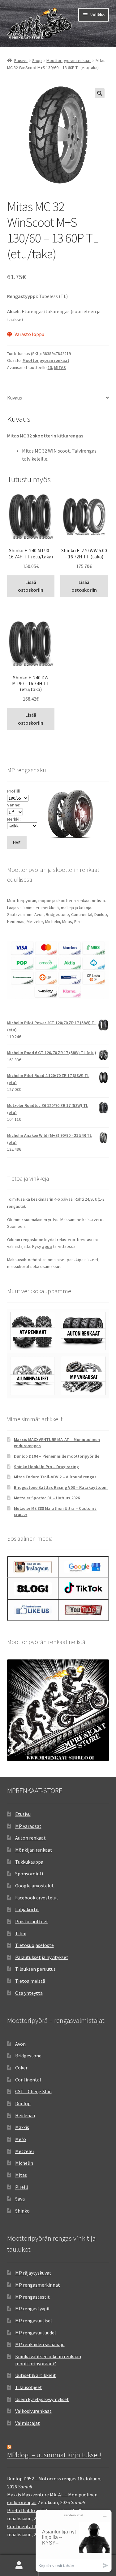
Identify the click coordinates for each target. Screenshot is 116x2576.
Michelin (24, 2163)
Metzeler (25, 2151)
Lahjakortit (27, 1909)
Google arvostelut (34, 1886)
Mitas (21, 2175)
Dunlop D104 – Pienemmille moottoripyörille (57, 1456)
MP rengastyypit (33, 2309)
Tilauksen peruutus (35, 1969)
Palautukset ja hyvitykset (42, 1957)
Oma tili (19, 2566)
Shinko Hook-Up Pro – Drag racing (46, 1467)
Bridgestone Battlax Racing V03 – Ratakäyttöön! (61, 1487)
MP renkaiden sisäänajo (40, 2344)
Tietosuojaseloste (34, 1945)
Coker (21, 2068)
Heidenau (25, 2115)
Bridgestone (28, 2056)
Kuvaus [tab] (15, 398)
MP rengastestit (32, 2297)
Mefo (21, 2139)
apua (47, 1246)
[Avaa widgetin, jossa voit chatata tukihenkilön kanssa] (74, 2541)
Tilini (21, 1933)
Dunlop (23, 2103)
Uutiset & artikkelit (36, 2375)
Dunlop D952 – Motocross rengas (42, 2479)
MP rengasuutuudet (36, 2333)
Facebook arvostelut (37, 1898)
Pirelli (22, 2187)
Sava (20, 2199)
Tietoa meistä (30, 1981)
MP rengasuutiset (34, 2321)
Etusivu (21, 60)
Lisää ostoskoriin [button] (31, 586)
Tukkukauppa (29, 1862)
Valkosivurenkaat (33, 2411)
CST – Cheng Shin (33, 2091)
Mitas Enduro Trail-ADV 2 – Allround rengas (55, 1477)
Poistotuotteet (32, 1921)
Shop (37, 60)
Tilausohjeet (29, 2387)
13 (50, 367)
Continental (28, 2080)
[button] (100, 93)
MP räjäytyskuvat (33, 2273)
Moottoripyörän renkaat (69, 60)
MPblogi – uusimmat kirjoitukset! (54, 2455)
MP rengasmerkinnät (38, 2285)
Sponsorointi (29, 1874)
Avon (20, 2044)
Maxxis (22, 2127)
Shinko (22, 2211)
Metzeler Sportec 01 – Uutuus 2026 (47, 1498)
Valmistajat (28, 2423)
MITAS (60, 367)
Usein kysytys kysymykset (42, 2399)
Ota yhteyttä (29, 1993)
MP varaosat (28, 1826)
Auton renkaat (30, 1838)
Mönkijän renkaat (34, 1850)
